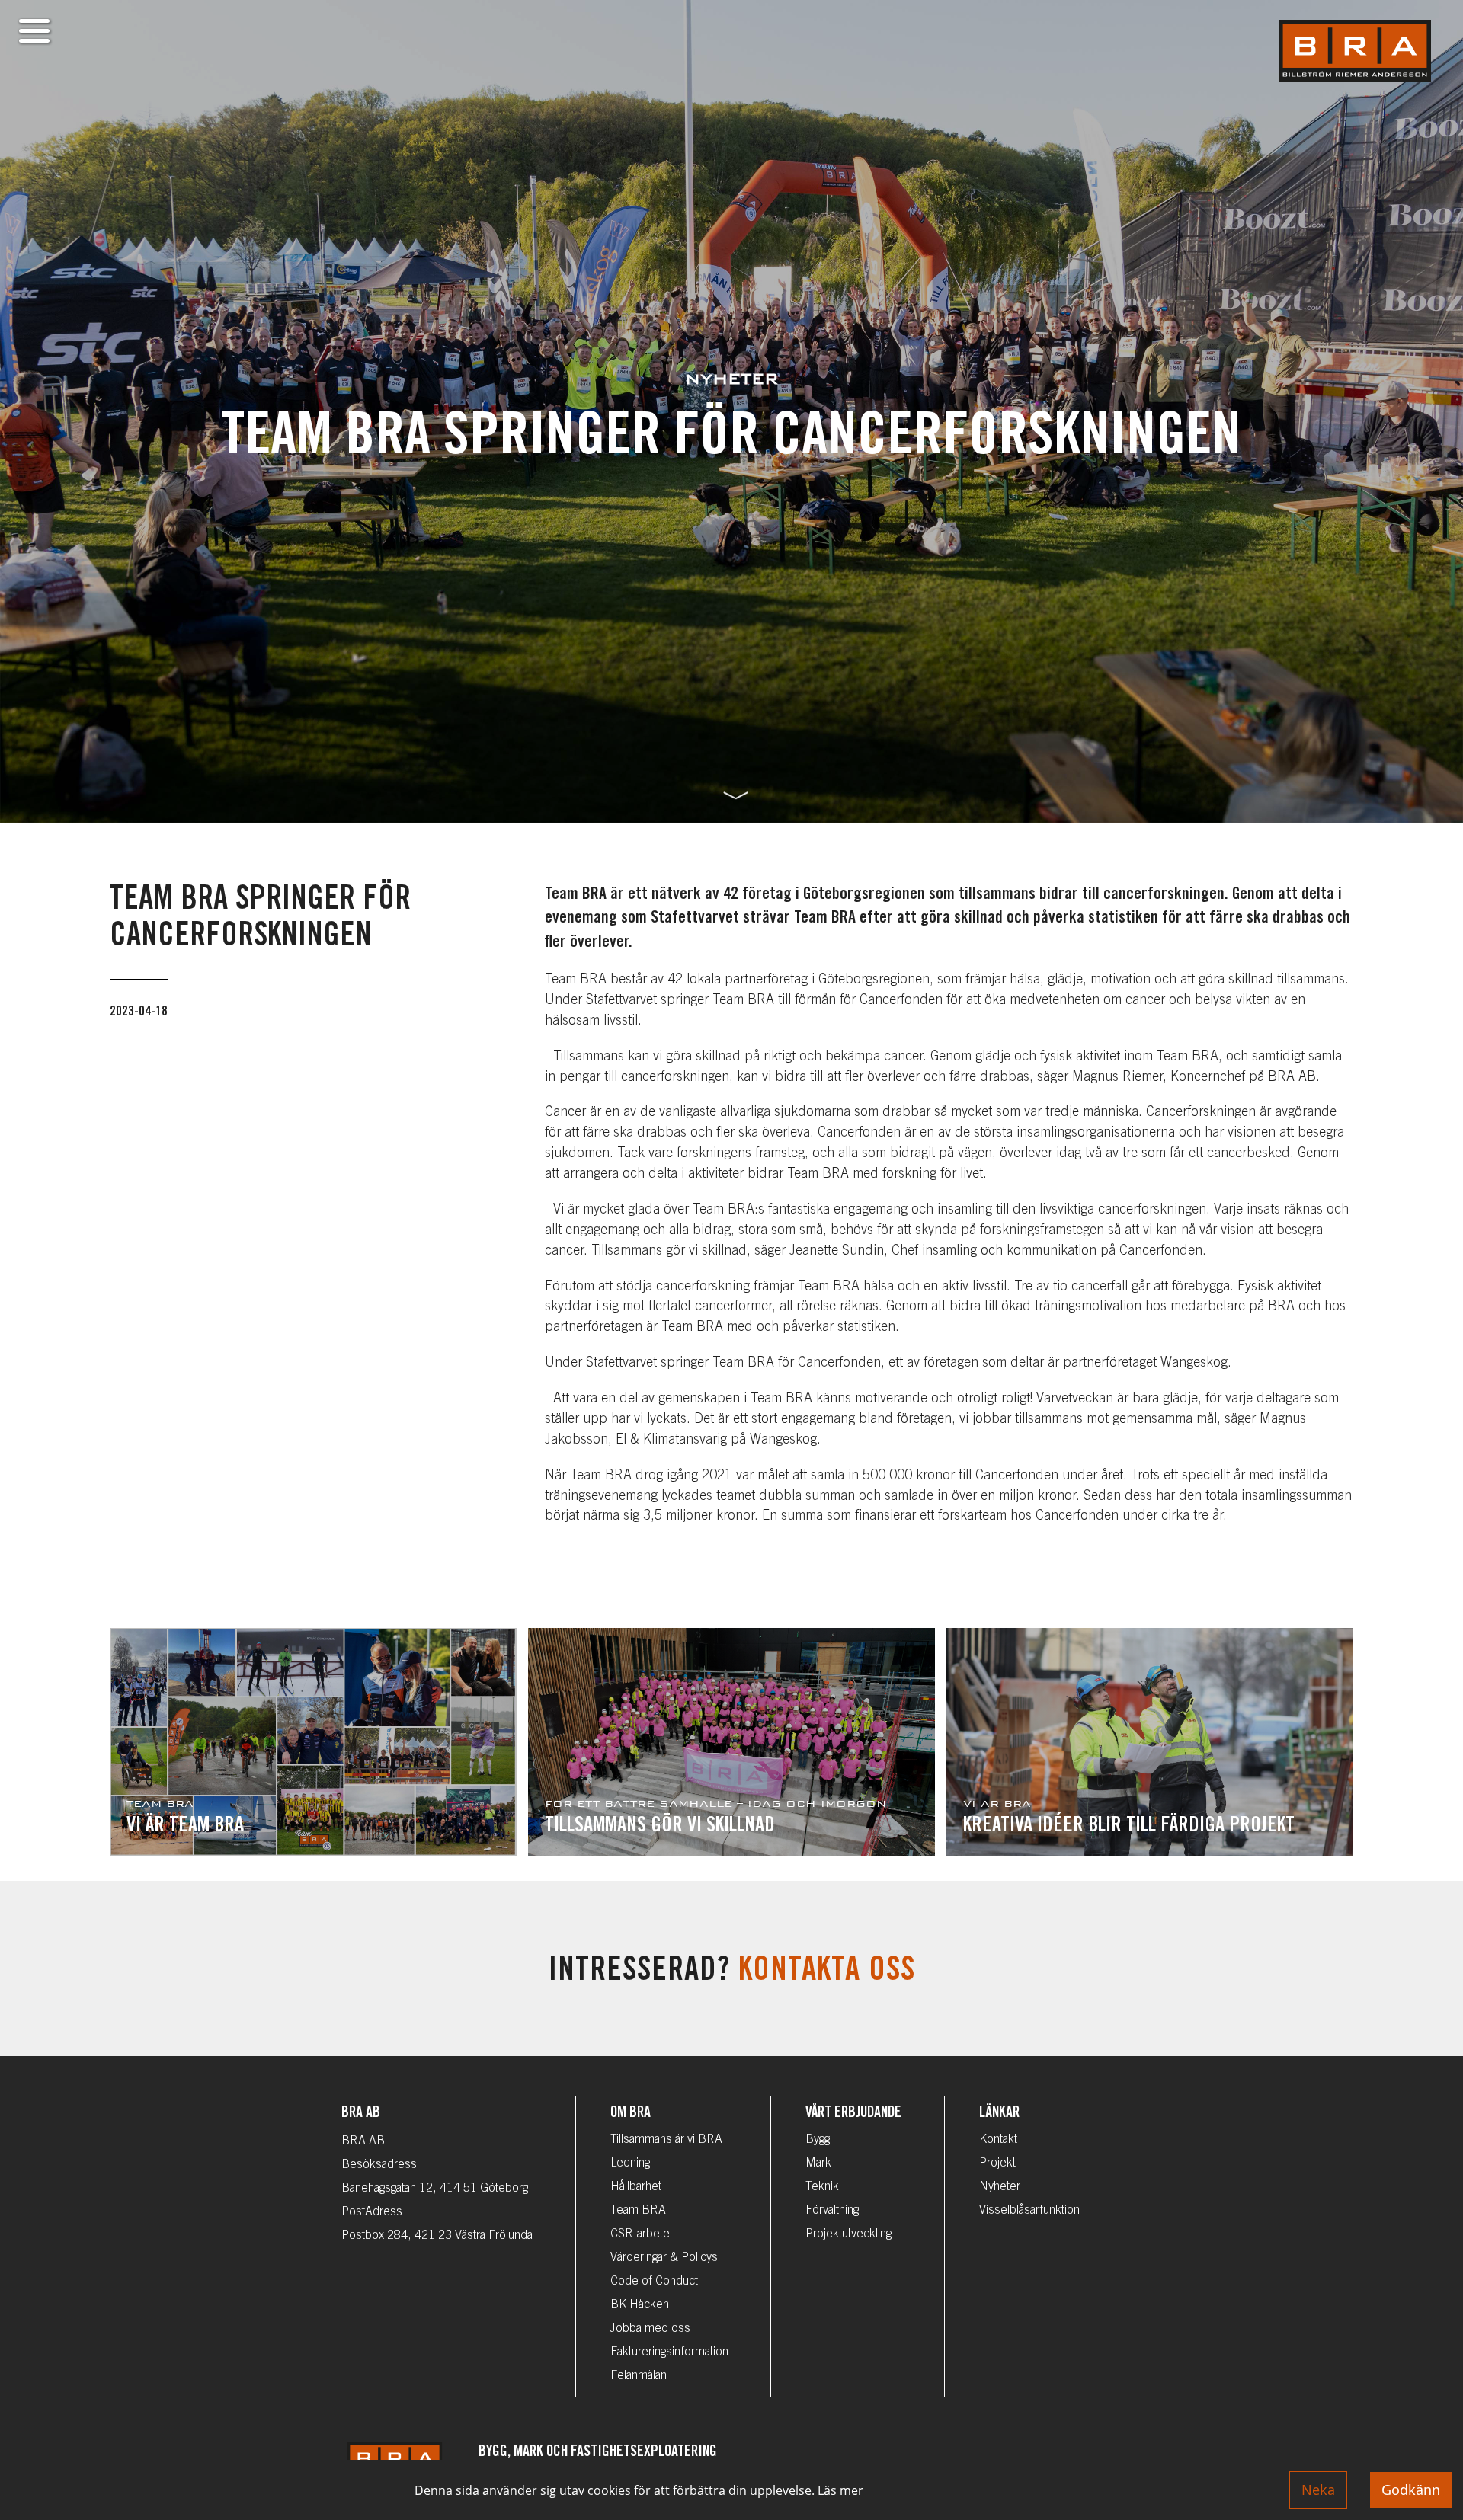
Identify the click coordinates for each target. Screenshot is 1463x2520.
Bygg (818, 2140)
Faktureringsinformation (669, 2352)
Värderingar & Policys (664, 2258)
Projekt (997, 2163)
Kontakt (998, 2140)
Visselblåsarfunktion (1029, 2211)
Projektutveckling (848, 2234)
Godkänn (1411, 2490)
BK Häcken (640, 2305)
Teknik (822, 2187)
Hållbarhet (636, 2187)
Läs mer (840, 2490)
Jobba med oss (650, 2329)
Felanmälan (639, 2376)
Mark (818, 2163)
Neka (1318, 2490)
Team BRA (638, 2211)
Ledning (630, 2163)
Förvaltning (832, 2211)
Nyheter (1000, 2187)
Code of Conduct (654, 2282)
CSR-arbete (640, 2234)
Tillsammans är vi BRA (666, 2140)
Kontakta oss (827, 1973)
